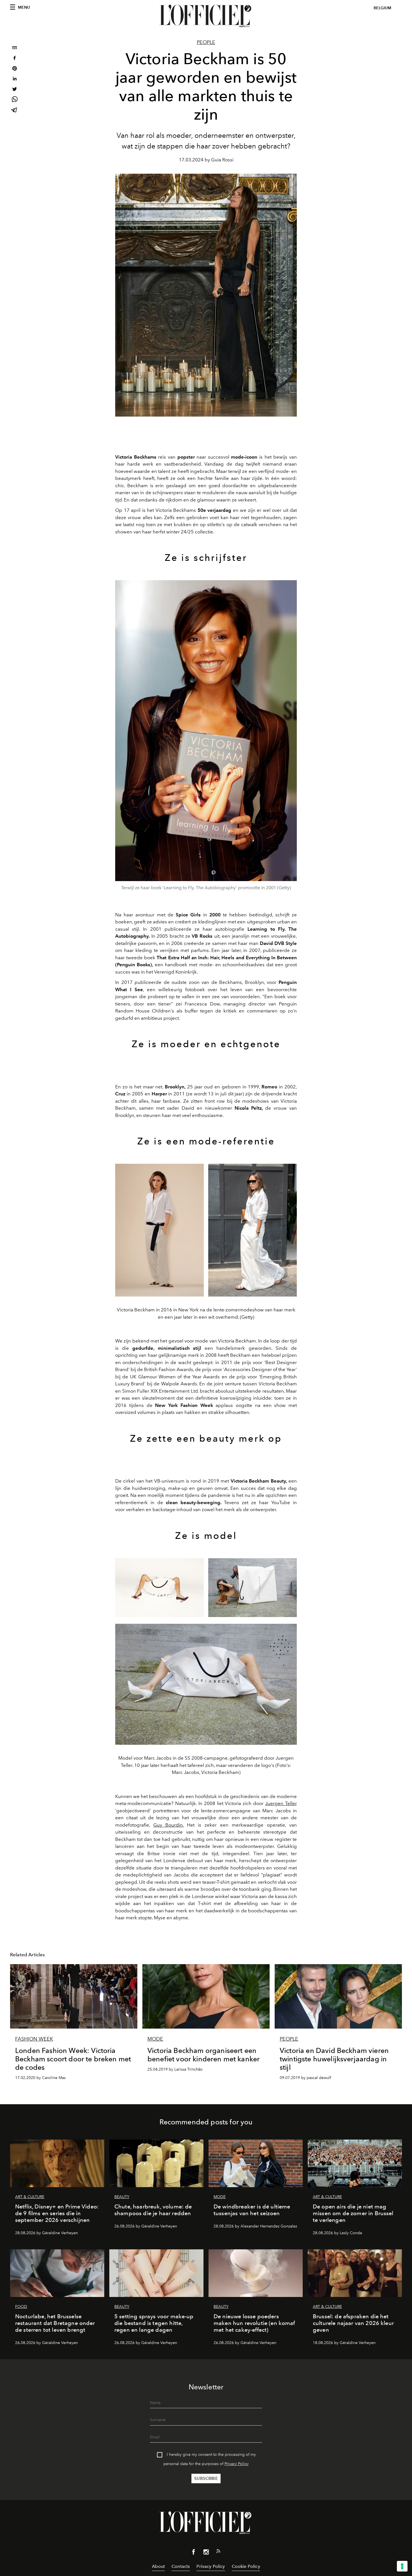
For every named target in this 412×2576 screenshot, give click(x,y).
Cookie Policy (246, 2566)
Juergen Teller (281, 1803)
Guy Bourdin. (168, 1825)
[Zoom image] (206, 731)
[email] (15, 48)
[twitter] (15, 90)
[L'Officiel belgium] (206, 16)
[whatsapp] (15, 100)
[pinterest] (15, 69)
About (158, 2566)
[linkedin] (15, 79)
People (206, 42)
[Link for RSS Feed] (218, 2552)
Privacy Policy (237, 2464)
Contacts (181, 2566)
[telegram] (15, 111)
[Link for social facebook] (194, 2553)
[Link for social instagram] (206, 2553)
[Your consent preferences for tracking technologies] (402, 2566)
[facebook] (15, 59)
